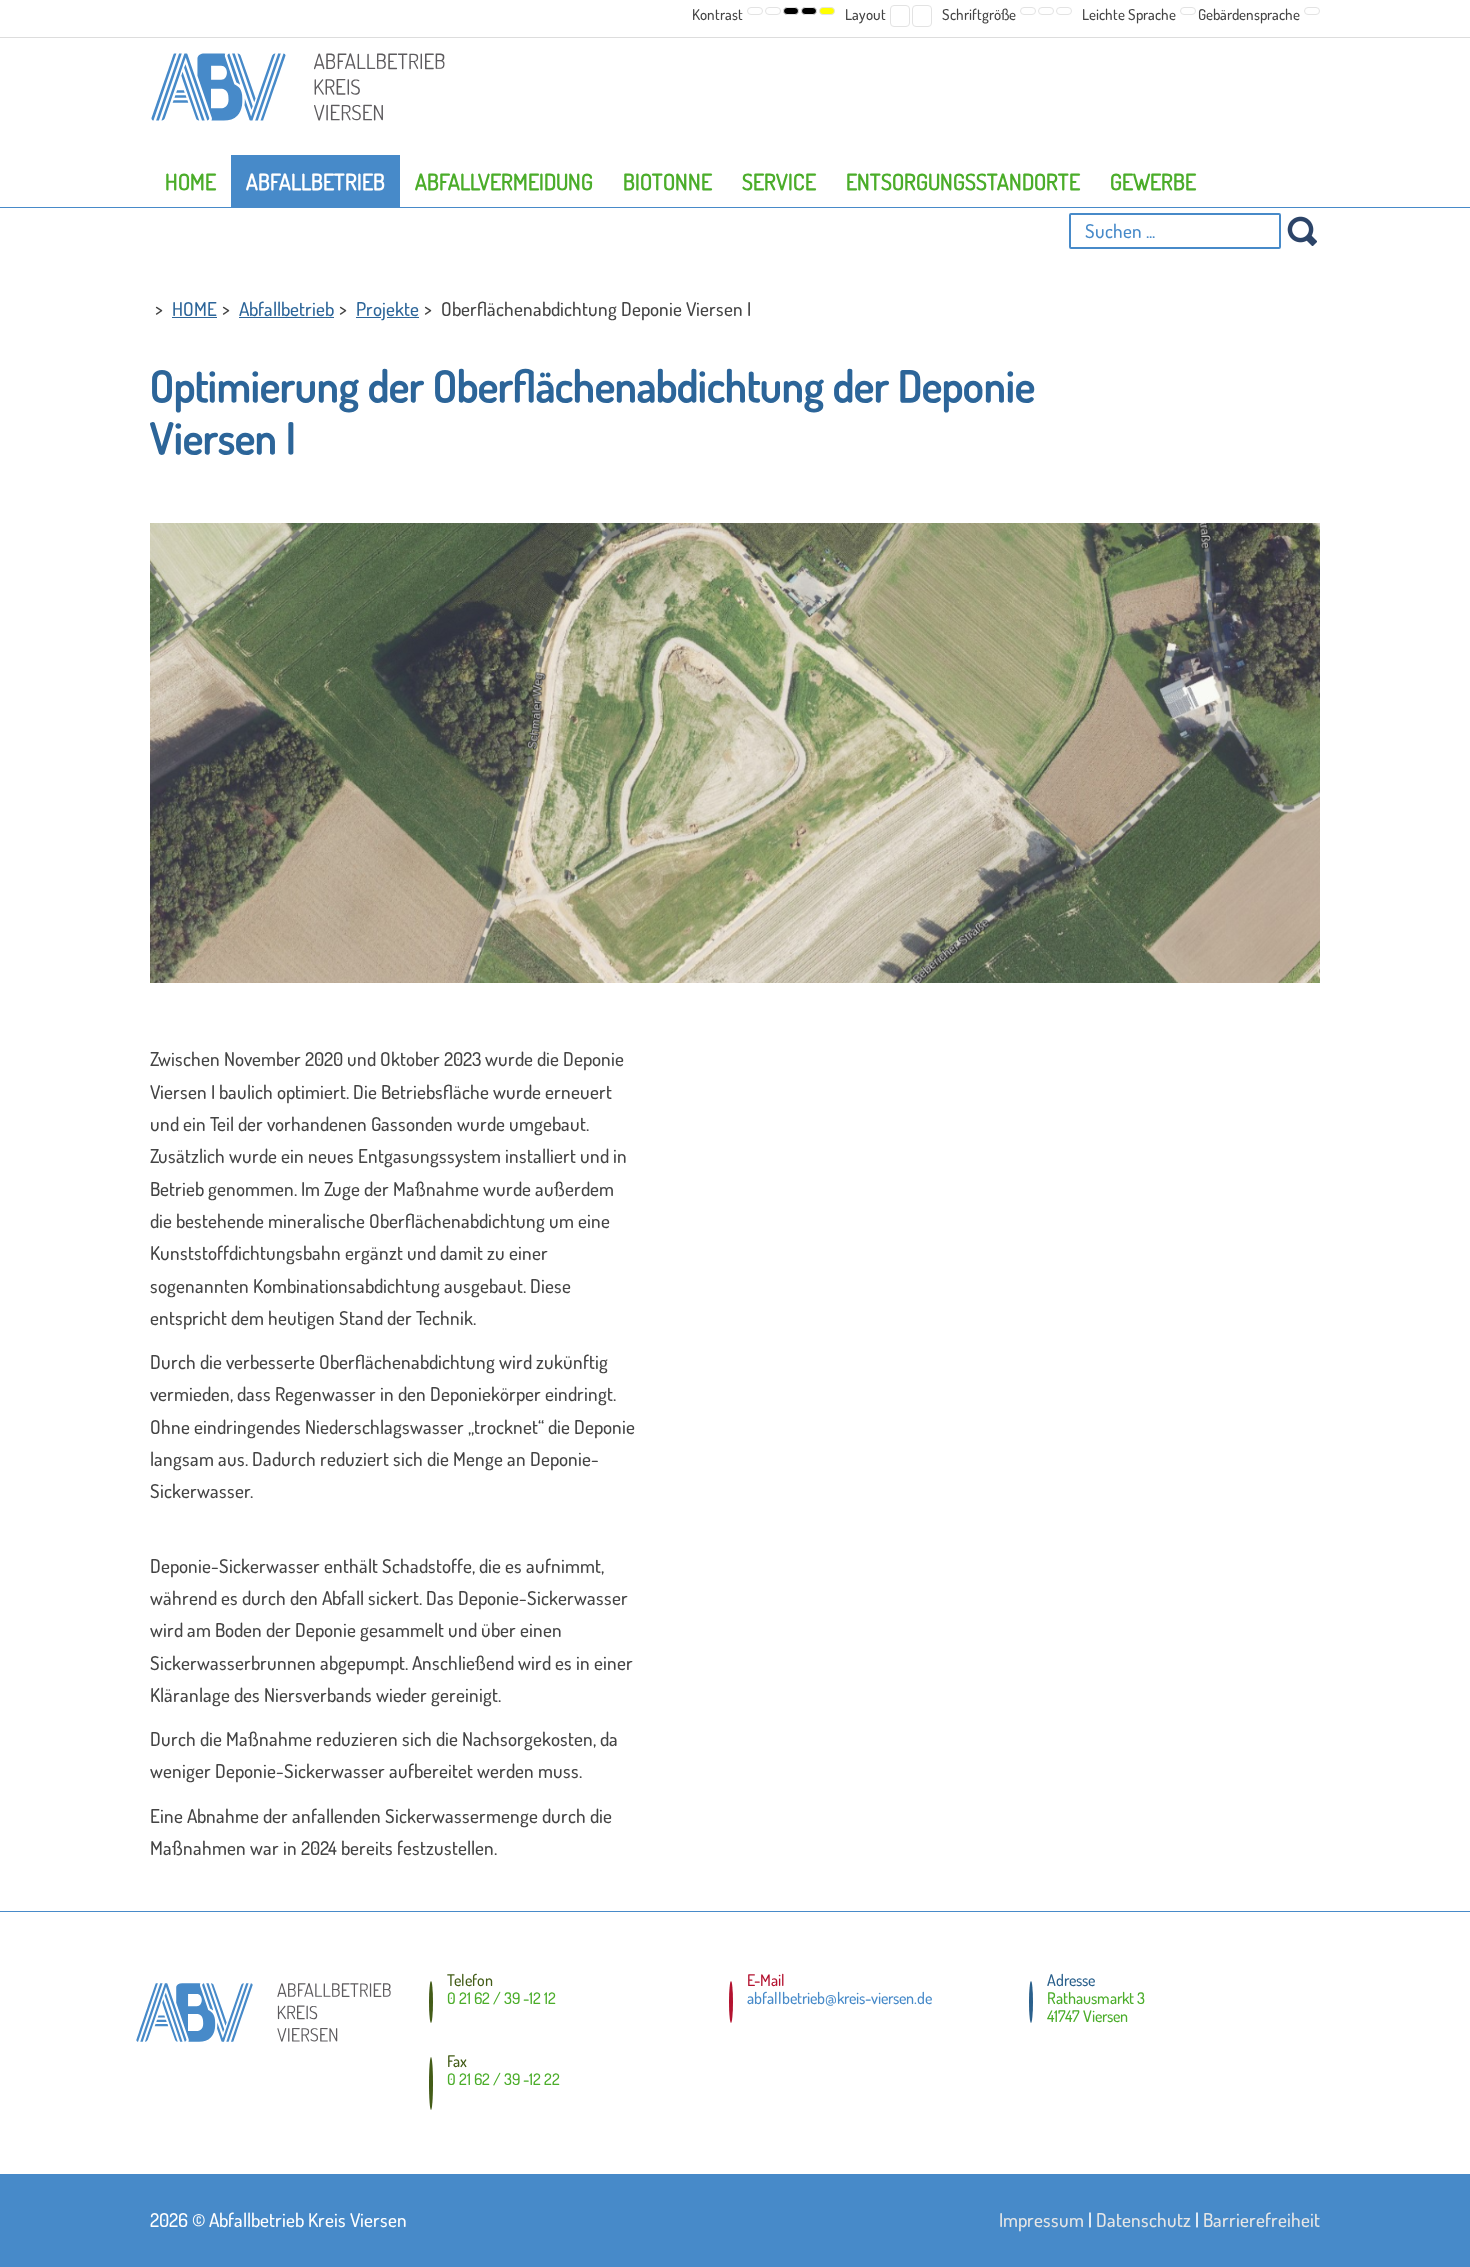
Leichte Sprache (1129, 14)
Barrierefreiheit (1261, 2219)
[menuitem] (190, 181)
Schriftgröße (979, 14)
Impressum (1041, 2219)
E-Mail (766, 1980)
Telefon (470, 1980)
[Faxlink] (431, 2087)
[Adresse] (1031, 2002)
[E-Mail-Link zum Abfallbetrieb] (731, 2002)
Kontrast (717, 14)
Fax (457, 2061)
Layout (865, 14)
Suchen (1302, 231)
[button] (755, 11)
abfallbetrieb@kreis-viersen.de (839, 1998)
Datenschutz (1143, 2219)
